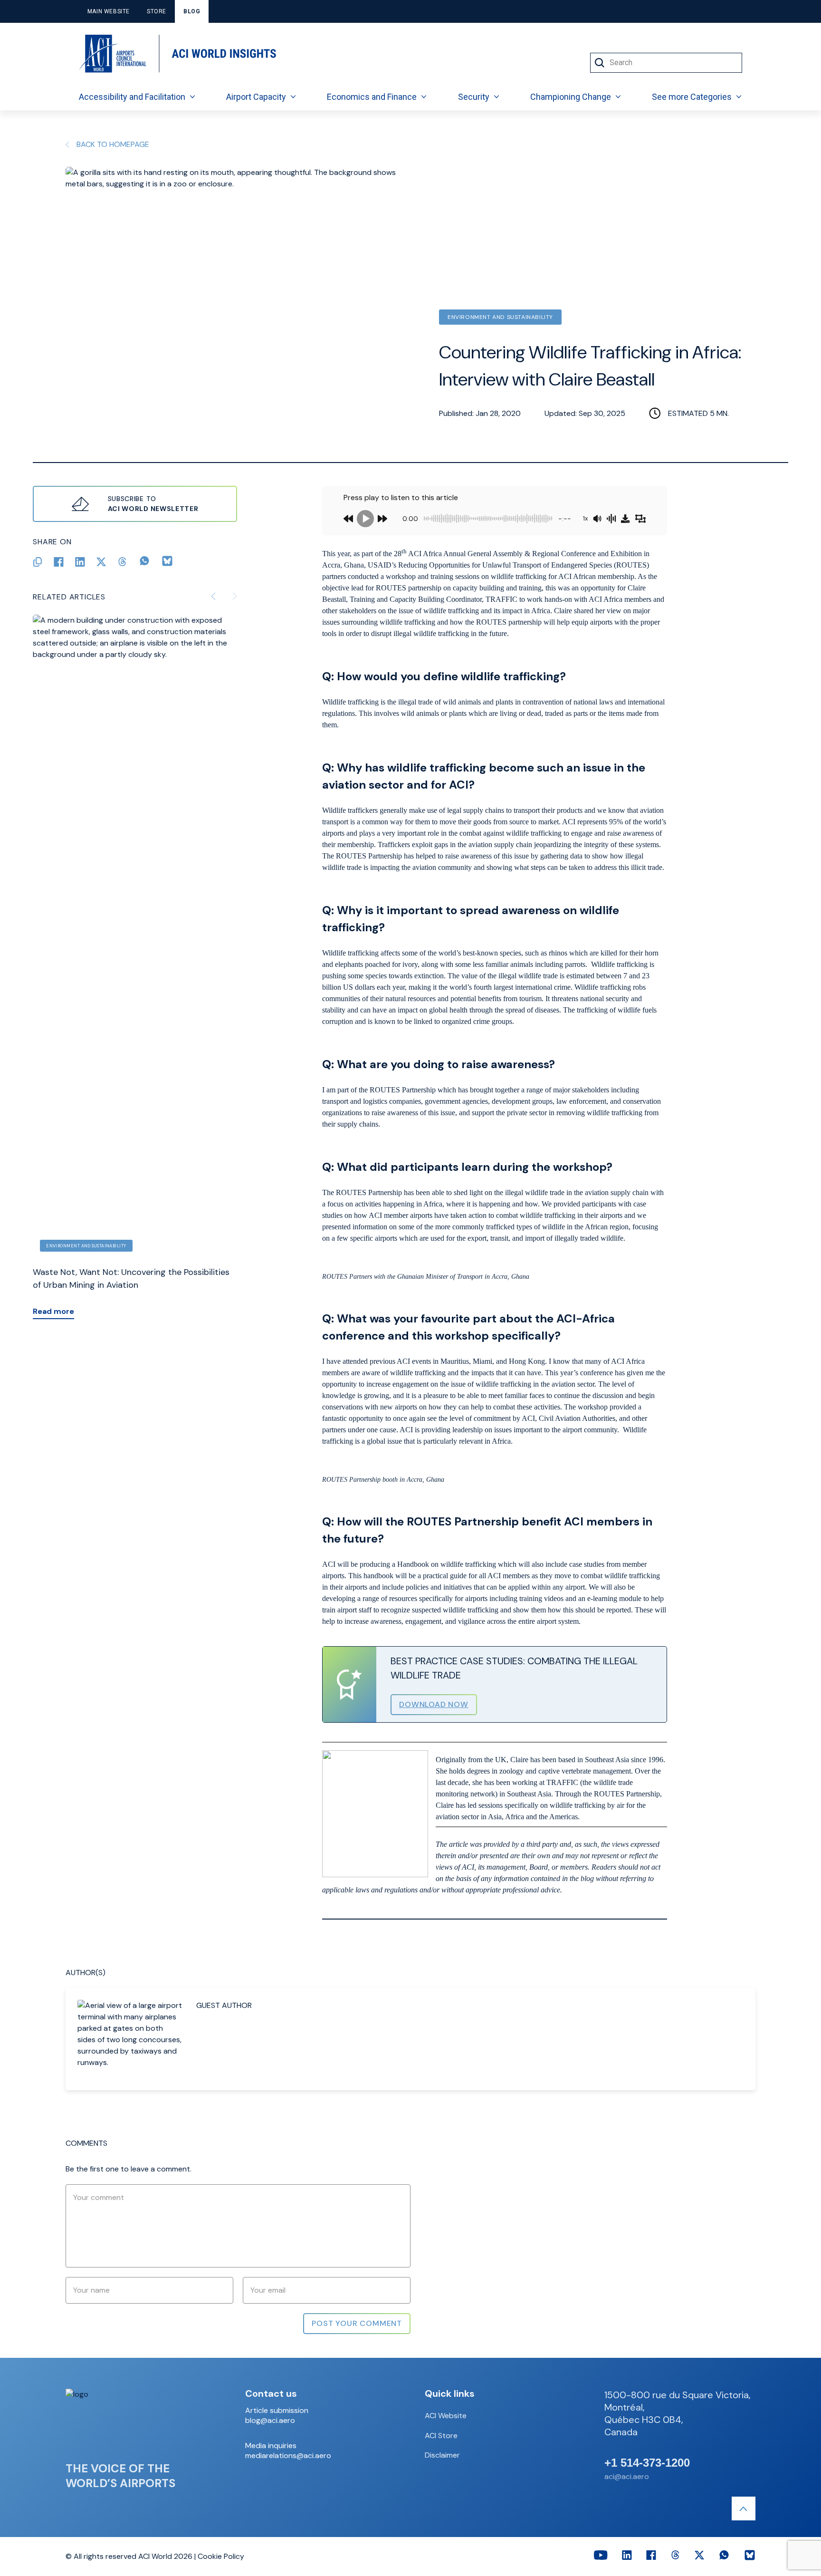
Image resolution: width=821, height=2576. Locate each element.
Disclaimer (442, 2455)
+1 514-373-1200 (647, 2463)
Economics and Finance (372, 97)
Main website (109, 11)
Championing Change (571, 97)
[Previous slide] (213, 596)
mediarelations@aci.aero (288, 2456)
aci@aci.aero (627, 2476)
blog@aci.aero (270, 2421)
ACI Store (441, 2436)
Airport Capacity (256, 97)
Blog (192, 11)
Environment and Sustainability (500, 317)
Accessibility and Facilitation (132, 97)
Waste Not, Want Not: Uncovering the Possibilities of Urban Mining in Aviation (131, 1278)
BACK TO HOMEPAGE (113, 144)
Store (157, 11)
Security (474, 97)
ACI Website (446, 2416)
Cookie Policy (221, 2556)
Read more (53, 1311)
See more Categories (692, 97)
